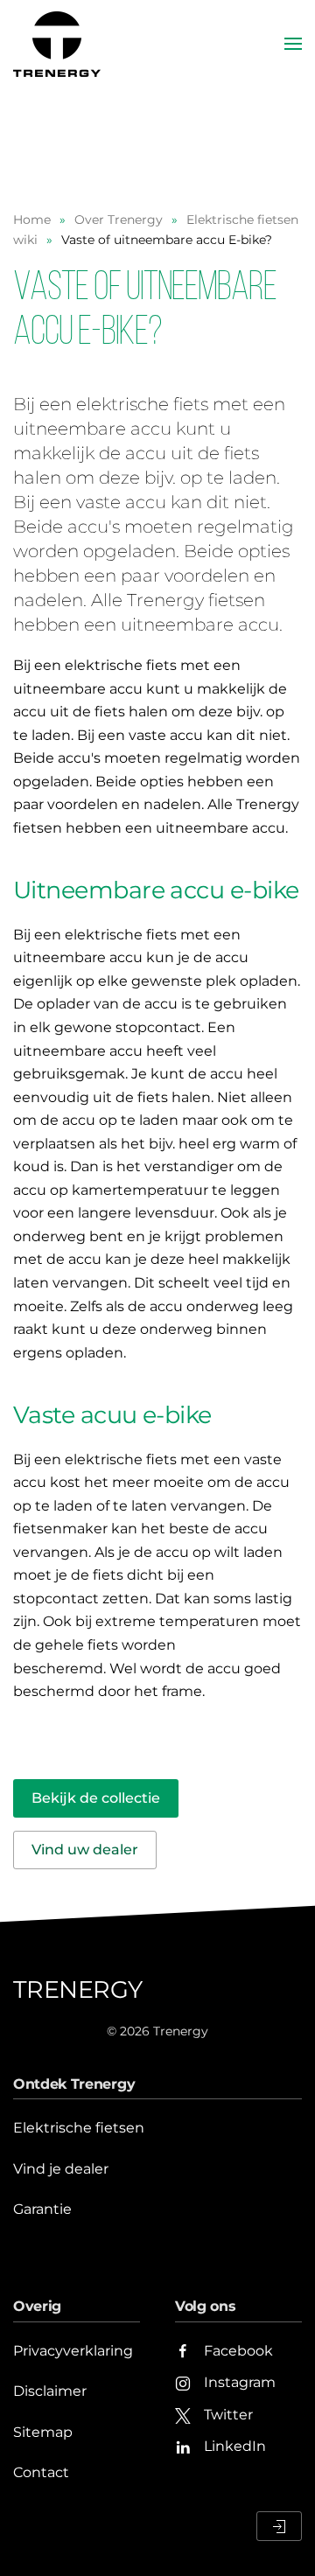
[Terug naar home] (59, 44)
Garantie (42, 2209)
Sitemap (43, 2432)
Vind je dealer (61, 2169)
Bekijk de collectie (96, 1798)
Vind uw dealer (85, 1850)
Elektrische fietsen (79, 2128)
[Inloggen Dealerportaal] (279, 2526)
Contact (41, 2472)
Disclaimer (50, 2391)
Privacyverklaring (73, 2351)
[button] (293, 44)
